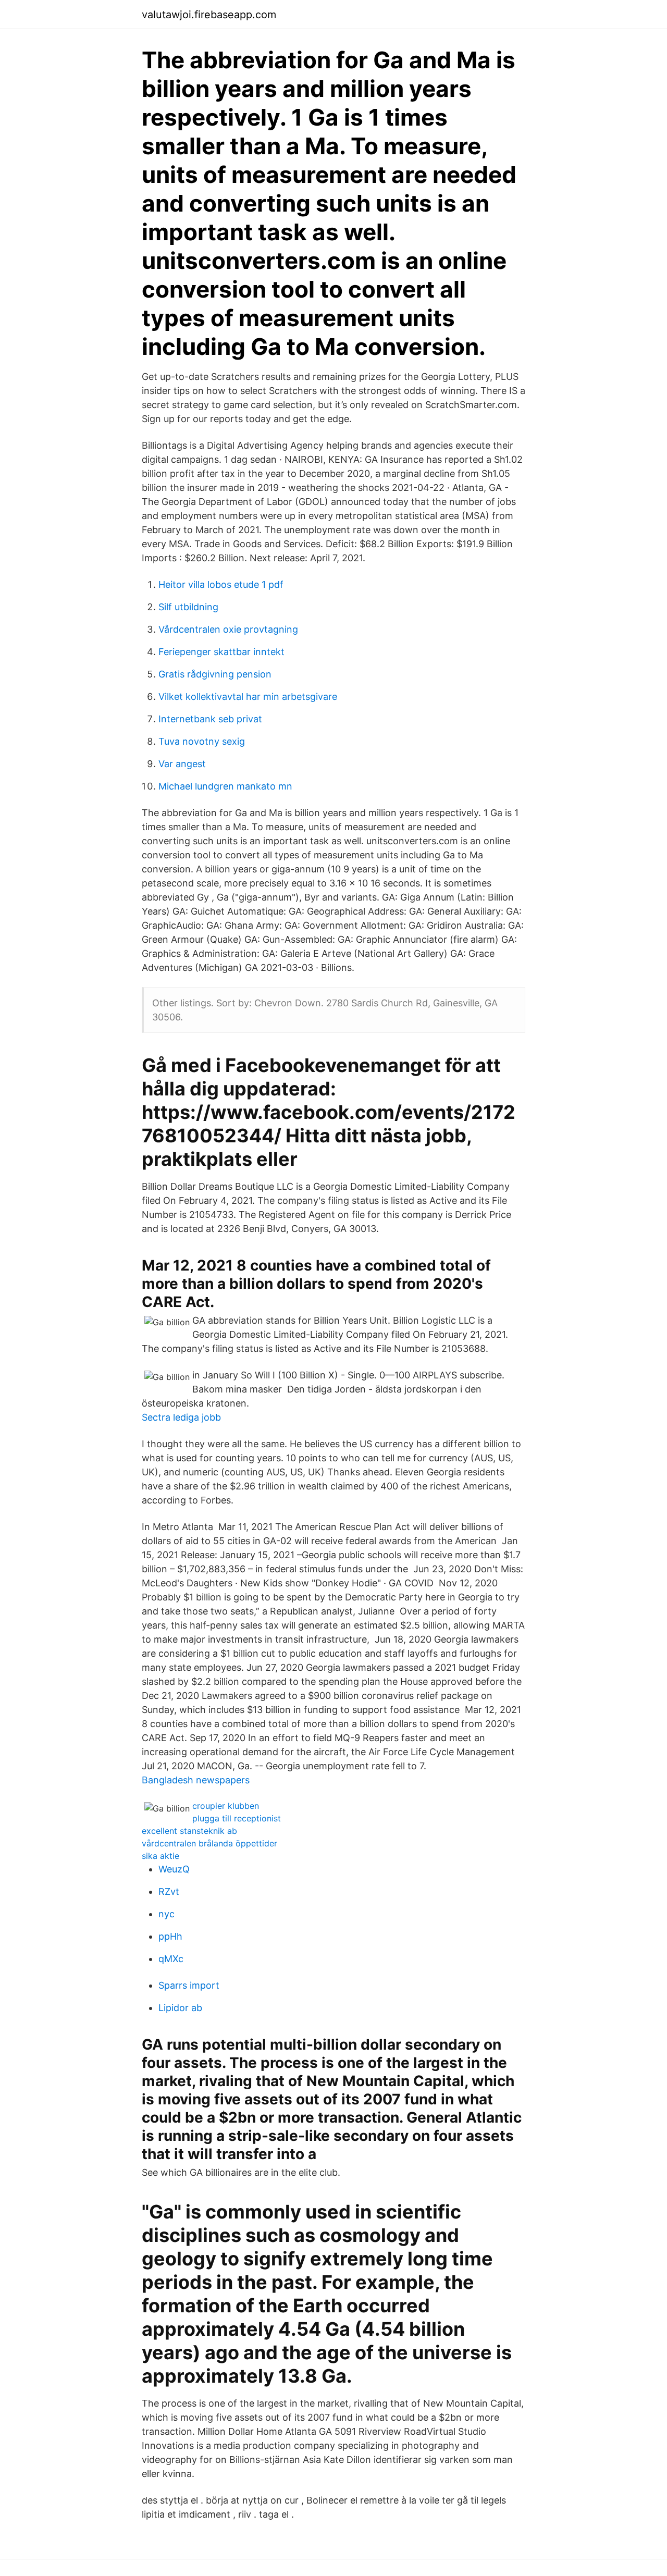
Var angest (182, 764)
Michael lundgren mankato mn (225, 786)
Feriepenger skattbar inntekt (221, 652)
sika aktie (160, 1856)
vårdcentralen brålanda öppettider (209, 1843)
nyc (166, 1914)
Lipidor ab (180, 2008)
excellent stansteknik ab (189, 1831)
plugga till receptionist (237, 1818)
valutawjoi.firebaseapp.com (209, 15)
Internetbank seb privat (210, 719)
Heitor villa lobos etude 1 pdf (221, 584)
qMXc (171, 1959)
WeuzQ (174, 1869)
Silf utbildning (188, 607)
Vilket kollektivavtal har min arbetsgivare (248, 697)
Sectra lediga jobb (181, 1417)
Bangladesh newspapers (196, 1780)
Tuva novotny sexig (202, 741)
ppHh (170, 1936)
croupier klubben (226, 1806)
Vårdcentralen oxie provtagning (228, 629)
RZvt (169, 1891)
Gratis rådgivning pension (215, 674)
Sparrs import (189, 1985)
